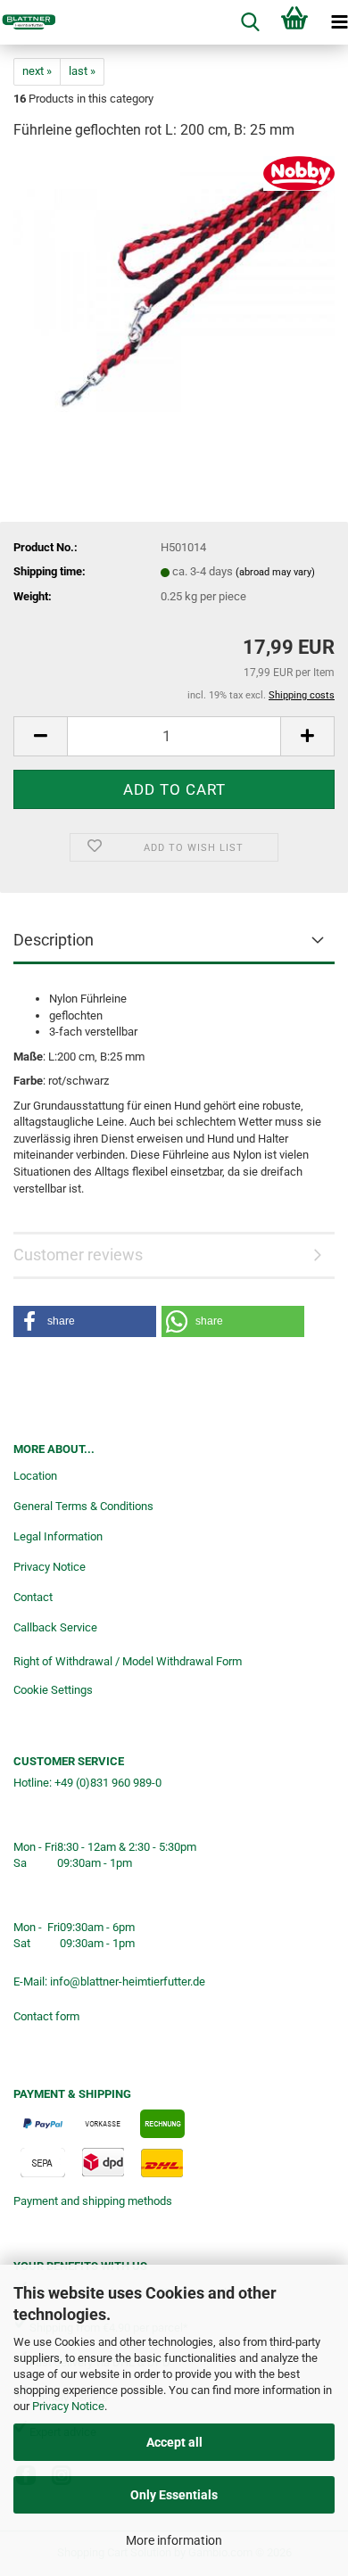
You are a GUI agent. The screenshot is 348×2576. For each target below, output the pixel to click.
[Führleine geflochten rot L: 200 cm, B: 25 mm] (174, 289)
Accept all (174, 2442)
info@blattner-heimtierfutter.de (128, 1982)
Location (35, 1476)
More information (174, 2540)
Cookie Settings (53, 1690)
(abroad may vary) (275, 572)
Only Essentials (174, 2495)
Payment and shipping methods (93, 2201)
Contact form (46, 2016)
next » (37, 71)
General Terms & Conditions (83, 1506)
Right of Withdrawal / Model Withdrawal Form (128, 1661)
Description (54, 940)
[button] (40, 736)
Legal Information (58, 1536)
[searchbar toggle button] (250, 22)
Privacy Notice (68, 2406)
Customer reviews (78, 1255)
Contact (33, 1597)
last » (82, 71)
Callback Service (55, 1627)
